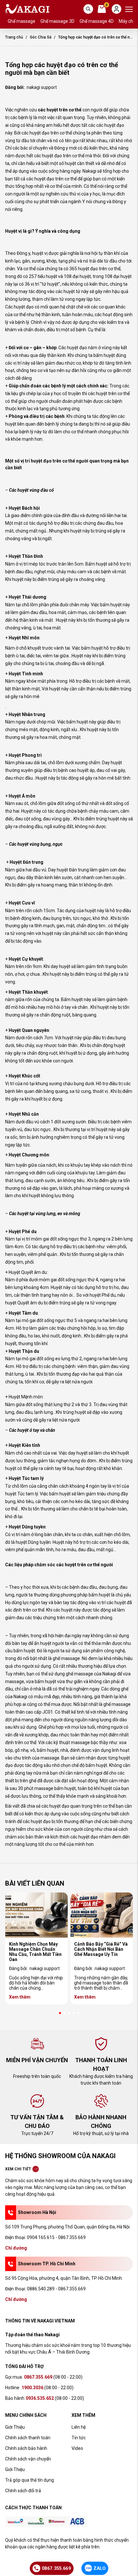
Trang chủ (14, 37)
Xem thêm (20, 1997)
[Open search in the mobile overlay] (88, 9)
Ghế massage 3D (57, 21)
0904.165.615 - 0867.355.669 (56, 2237)
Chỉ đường (16, 2248)
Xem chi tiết (18, 2169)
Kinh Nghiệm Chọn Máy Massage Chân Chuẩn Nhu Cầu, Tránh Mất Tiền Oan (35, 1952)
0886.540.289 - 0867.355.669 (56, 2289)
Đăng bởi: (34, 1968)
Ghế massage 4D (97, 21)
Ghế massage (22, 21)
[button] (60, 2013)
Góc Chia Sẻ (41, 37)
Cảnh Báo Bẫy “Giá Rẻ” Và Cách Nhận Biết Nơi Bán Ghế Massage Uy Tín (101, 1949)
